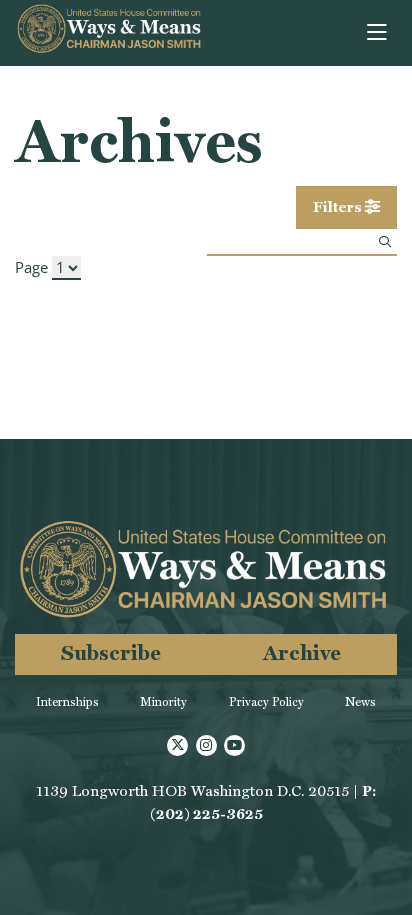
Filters (339, 207)
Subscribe (111, 652)
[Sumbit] (385, 241)
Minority (163, 702)
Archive (302, 652)
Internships (67, 702)
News (360, 702)
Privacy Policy (266, 702)
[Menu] (378, 33)
